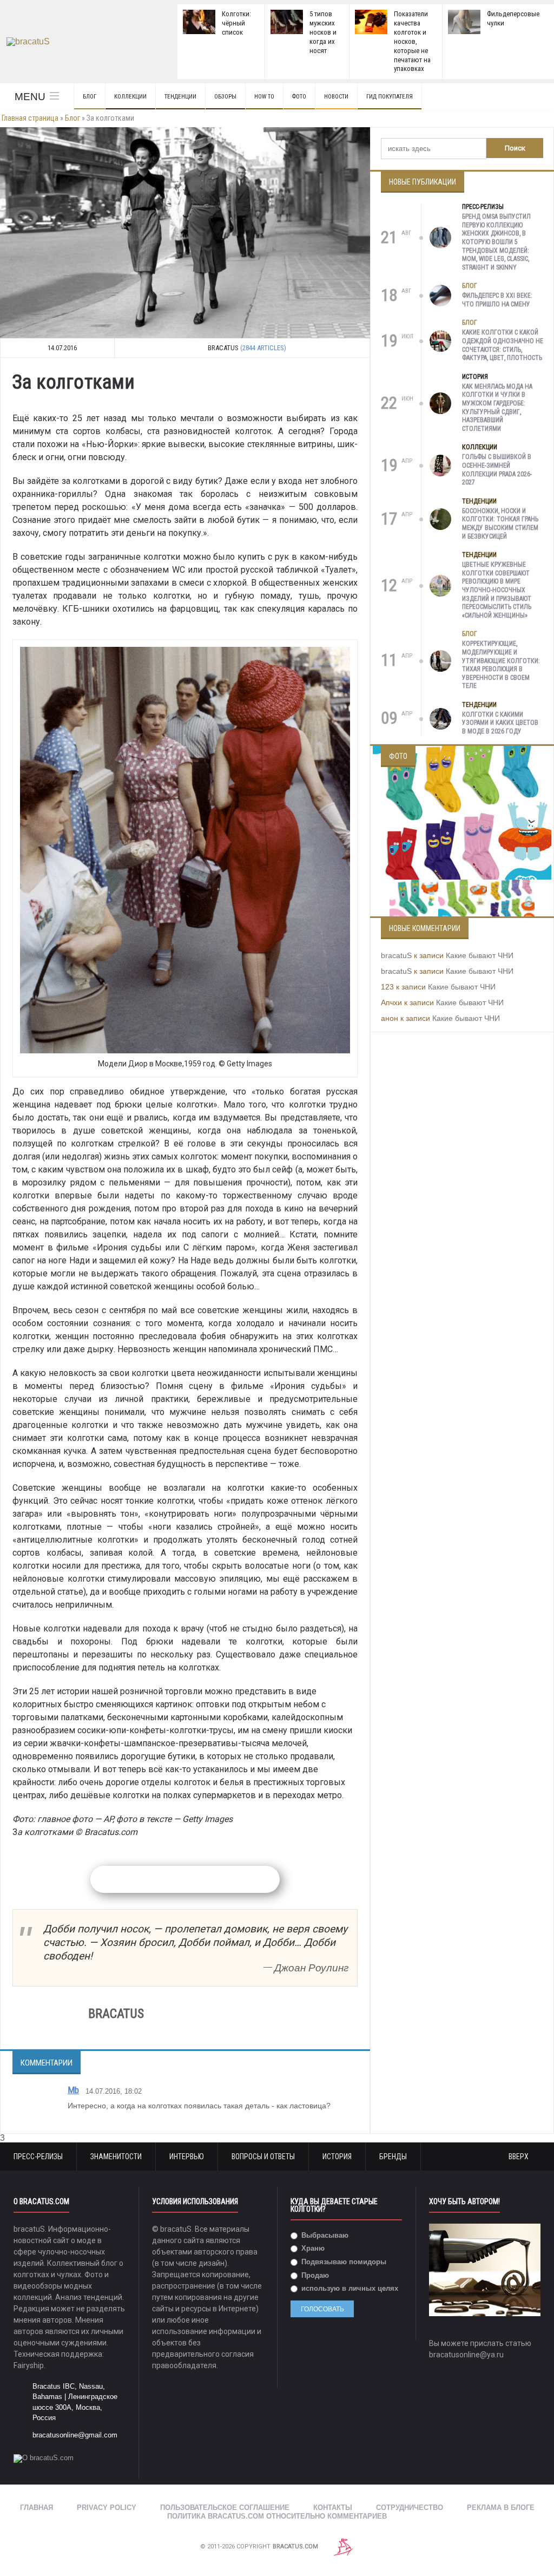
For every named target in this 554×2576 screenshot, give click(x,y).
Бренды (393, 2157)
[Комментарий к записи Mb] (346, 2126)
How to (264, 97)
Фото (299, 97)
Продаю (314, 2275)
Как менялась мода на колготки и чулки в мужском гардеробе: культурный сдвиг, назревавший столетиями (497, 408)
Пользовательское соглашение (225, 2508)
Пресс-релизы (483, 207)
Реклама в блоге (501, 2508)
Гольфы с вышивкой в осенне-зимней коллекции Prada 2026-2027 (497, 470)
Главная (37, 2508)
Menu (30, 97)
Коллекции (130, 97)
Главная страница (30, 118)
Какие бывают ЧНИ (480, 955)
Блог (90, 97)
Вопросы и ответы (263, 2157)
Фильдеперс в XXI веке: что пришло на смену (497, 300)
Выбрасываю (324, 2235)
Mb (73, 2090)
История (475, 377)
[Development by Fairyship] (344, 2546)
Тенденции (180, 97)
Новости (336, 97)
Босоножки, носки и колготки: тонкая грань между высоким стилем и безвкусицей (500, 524)
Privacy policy (107, 2508)
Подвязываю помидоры (343, 2262)
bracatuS (396, 955)
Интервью (187, 2157)
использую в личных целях (349, 2288)
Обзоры (225, 97)
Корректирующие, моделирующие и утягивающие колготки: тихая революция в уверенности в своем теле (501, 665)
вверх (519, 2157)
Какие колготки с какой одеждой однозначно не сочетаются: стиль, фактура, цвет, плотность (503, 345)
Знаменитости (116, 2157)
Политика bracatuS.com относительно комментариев (277, 2516)
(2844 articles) (263, 348)
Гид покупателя (390, 97)
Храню (312, 2248)
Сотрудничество (410, 2508)
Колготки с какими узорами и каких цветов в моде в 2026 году (500, 723)
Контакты (333, 2508)
